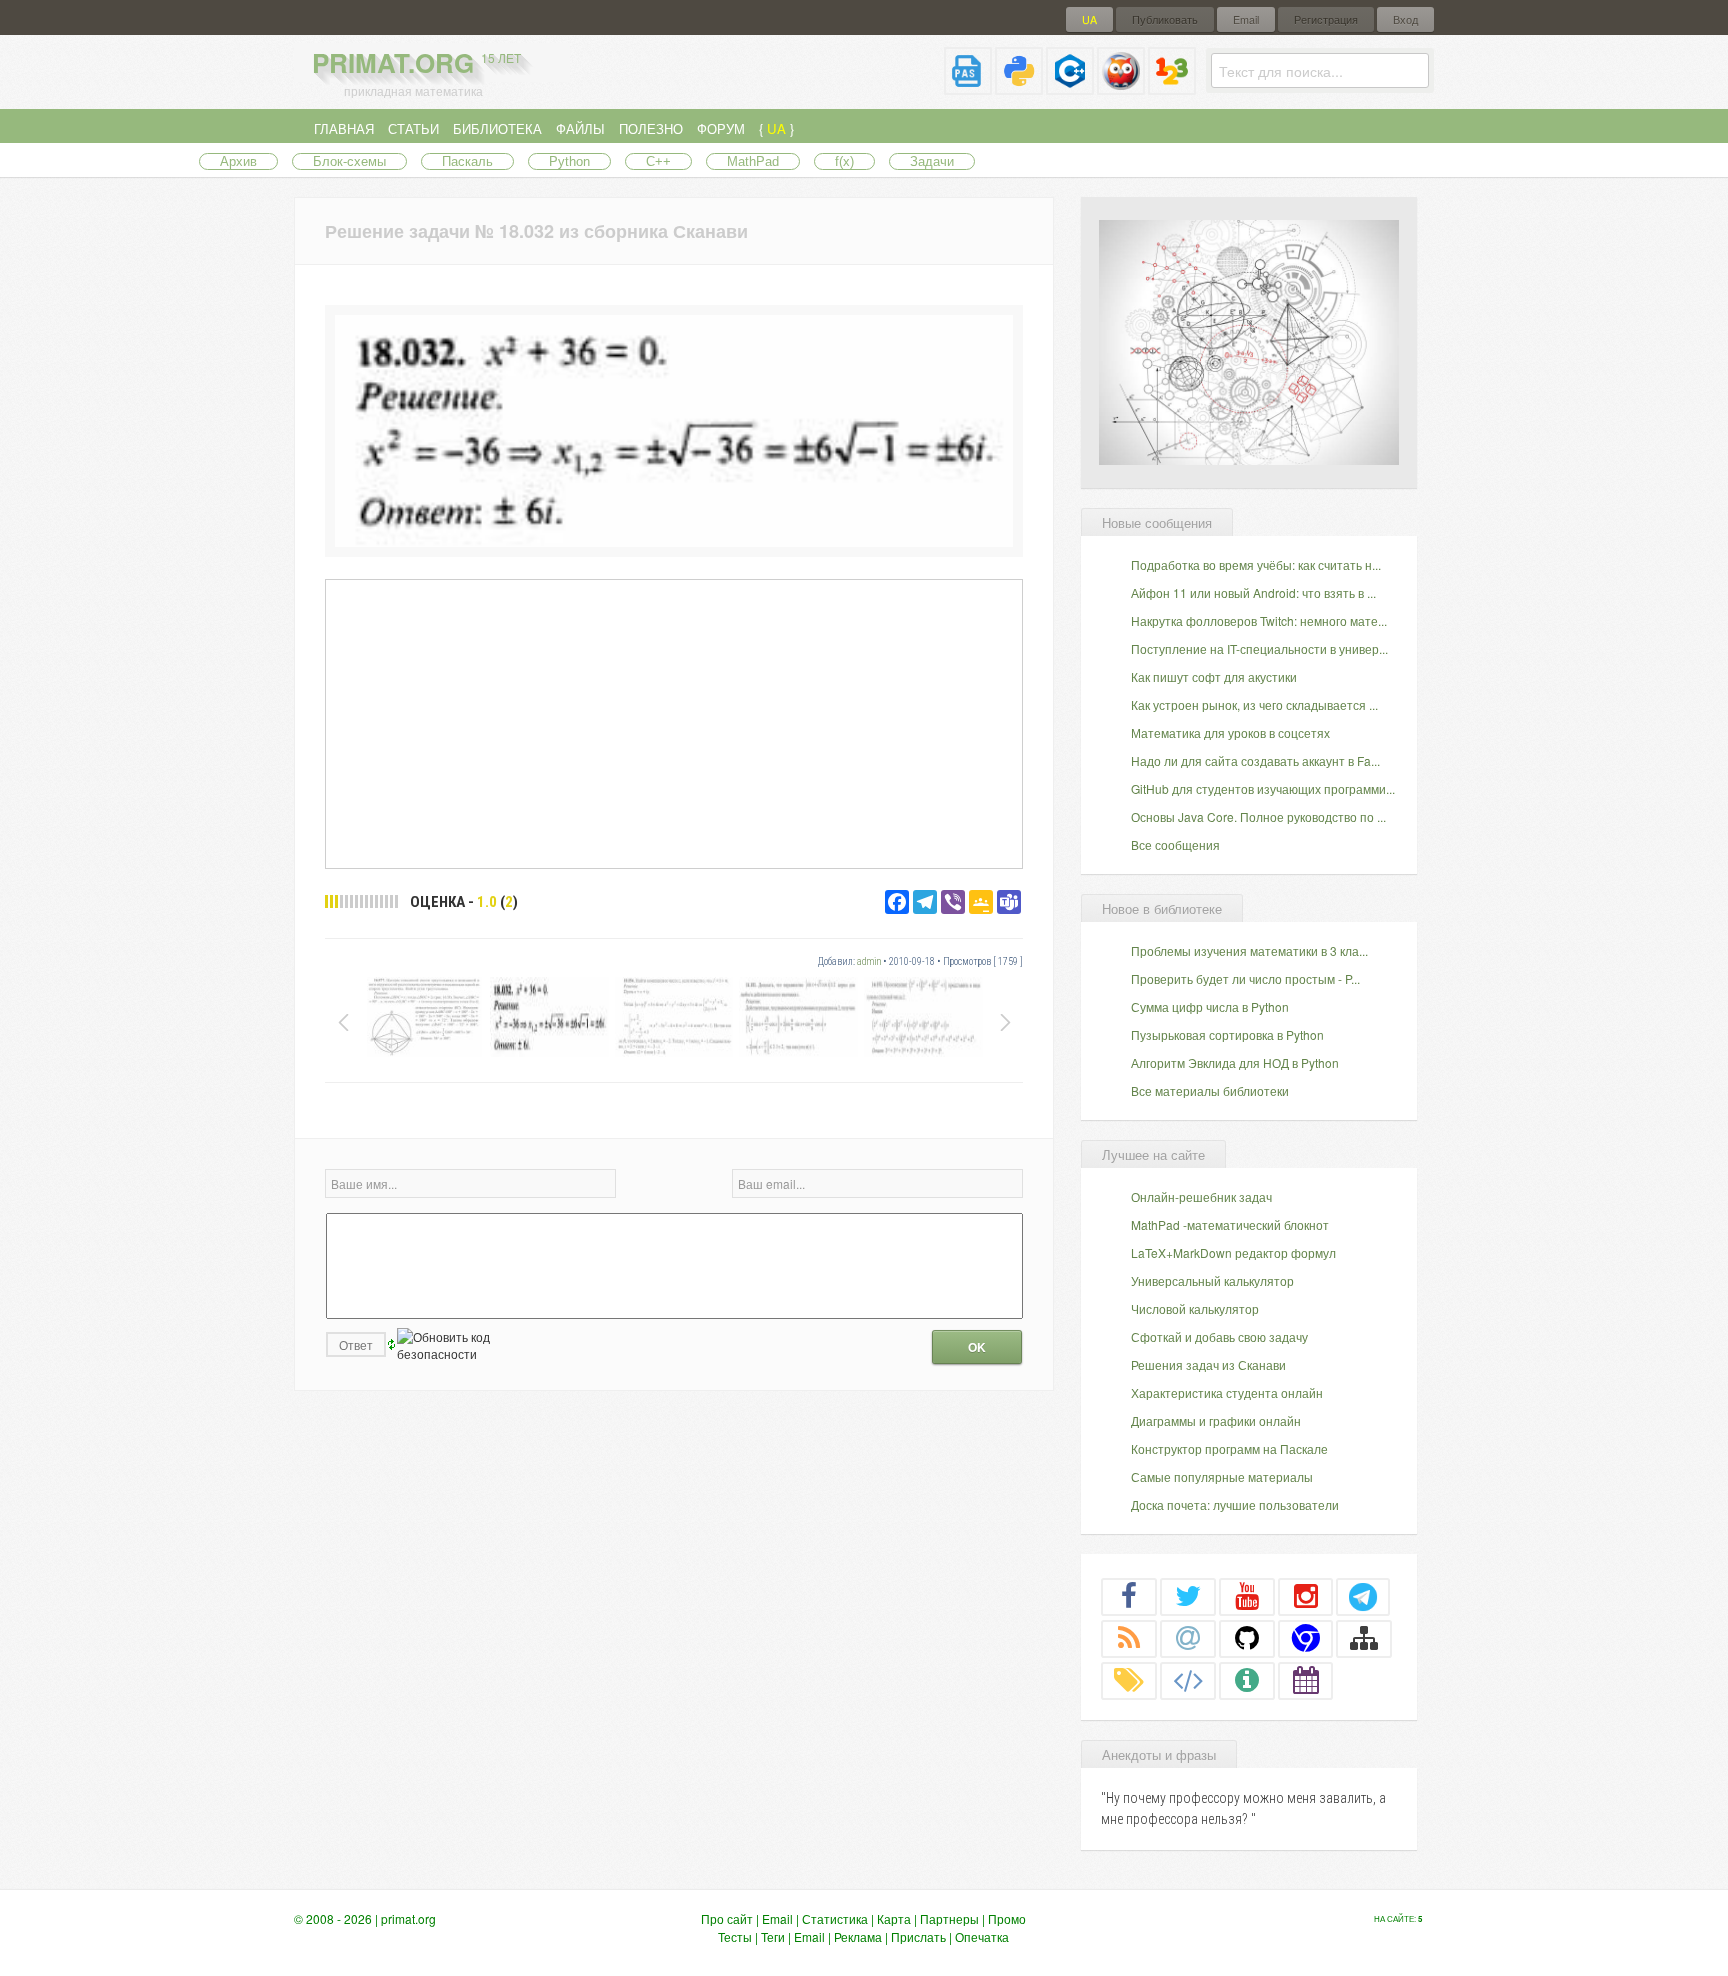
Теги (773, 1936)
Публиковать (1165, 19)
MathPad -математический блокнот (1230, 1224)
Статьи (413, 128)
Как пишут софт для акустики (1214, 676)
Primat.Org (416, 62)
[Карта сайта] (1364, 1638)
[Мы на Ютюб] (1247, 1596)
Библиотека (497, 128)
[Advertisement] (674, 723)
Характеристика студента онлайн (1227, 1392)
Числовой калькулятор (1195, 1308)
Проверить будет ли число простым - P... (1245, 978)
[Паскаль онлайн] (968, 86)
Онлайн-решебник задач (1201, 1196)
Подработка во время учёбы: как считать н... (1256, 564)
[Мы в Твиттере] (1188, 1596)
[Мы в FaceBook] (1129, 1596)
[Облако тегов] (1129, 1680)
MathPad (753, 161)
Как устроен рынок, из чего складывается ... (1254, 704)
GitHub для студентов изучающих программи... (1263, 788)
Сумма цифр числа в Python (1210, 1006)
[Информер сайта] (1247, 1680)
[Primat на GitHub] (1247, 1638)
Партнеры (949, 1918)
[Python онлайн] (1019, 86)
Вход (1405, 19)
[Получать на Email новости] (1188, 1638)
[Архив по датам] (1306, 1680)
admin (869, 961)
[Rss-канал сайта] (1129, 1638)
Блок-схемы (349, 161)
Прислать (918, 1936)
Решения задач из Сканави (1208, 1364)
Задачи (932, 161)
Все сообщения (1175, 844)
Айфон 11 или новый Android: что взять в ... (1253, 592)
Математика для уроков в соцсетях (1230, 732)
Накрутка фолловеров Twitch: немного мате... (1259, 620)
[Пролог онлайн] (1121, 86)
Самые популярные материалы (1222, 1476)
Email (1246, 19)
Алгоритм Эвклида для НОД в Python (1235, 1062)
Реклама (858, 1936)
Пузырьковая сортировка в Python (1227, 1034)
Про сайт (727, 1918)
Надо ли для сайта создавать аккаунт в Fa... (1255, 760)
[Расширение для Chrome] (1306, 1638)
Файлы (580, 128)
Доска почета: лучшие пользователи (1235, 1504)
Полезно (651, 128)
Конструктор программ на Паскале (1229, 1448)
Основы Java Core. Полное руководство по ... (1258, 816)
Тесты (735, 1936)
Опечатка (982, 1936)
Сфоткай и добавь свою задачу (1219, 1336)
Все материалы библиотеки (1210, 1090)
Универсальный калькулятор (1212, 1280)
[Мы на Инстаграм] (1306, 1596)
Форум (721, 128)
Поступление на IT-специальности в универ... (1259, 648)
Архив (238, 161)
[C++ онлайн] (1070, 86)
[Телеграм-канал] (1363, 1596)
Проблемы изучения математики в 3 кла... (1249, 950)
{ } (776, 128)
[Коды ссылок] (1188, 1680)
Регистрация (1326, 19)
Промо (1007, 1918)
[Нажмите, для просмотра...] (674, 541)
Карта (894, 1918)
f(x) (844, 161)
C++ (658, 161)
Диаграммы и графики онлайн (1216, 1420)
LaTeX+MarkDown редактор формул (1233, 1252)
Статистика (835, 1918)
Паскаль (467, 161)
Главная (344, 128)
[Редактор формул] (1172, 86)
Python (569, 161)
